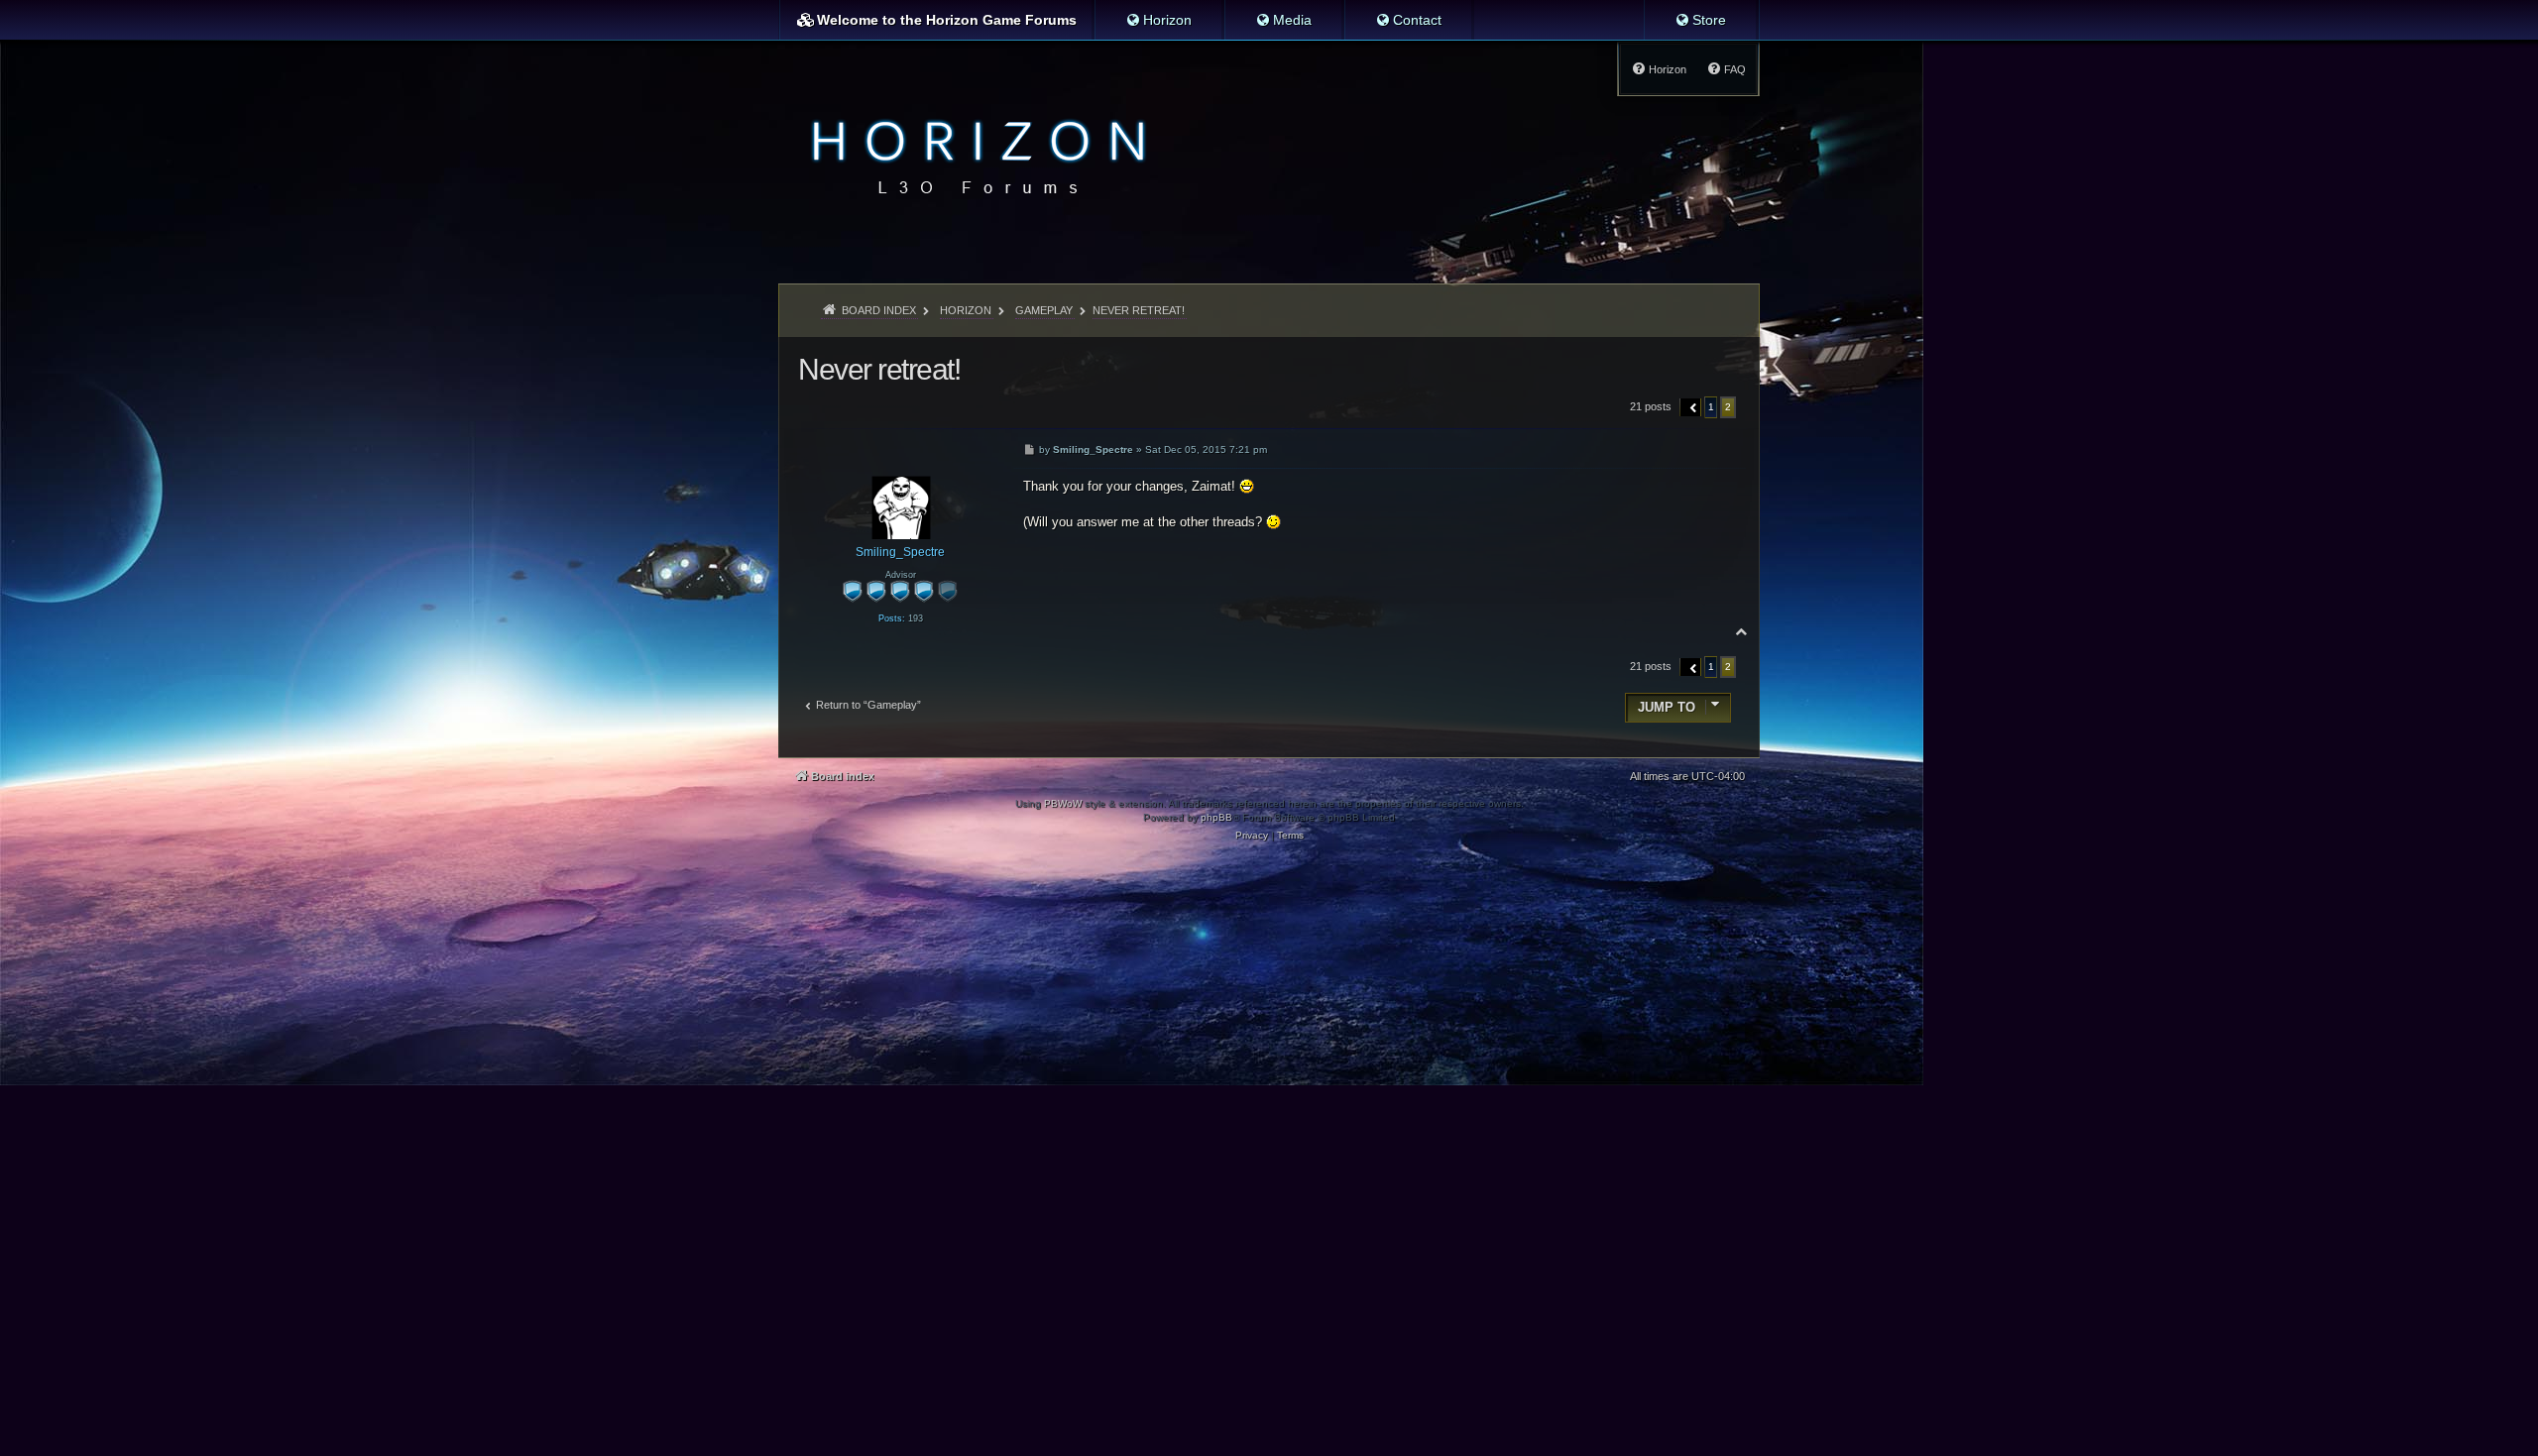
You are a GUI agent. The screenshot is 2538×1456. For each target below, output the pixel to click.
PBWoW (1063, 803)
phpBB (1216, 817)
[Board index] (973, 155)
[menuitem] (1158, 20)
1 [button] (1711, 407)
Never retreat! (1139, 310)
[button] (1691, 407)
